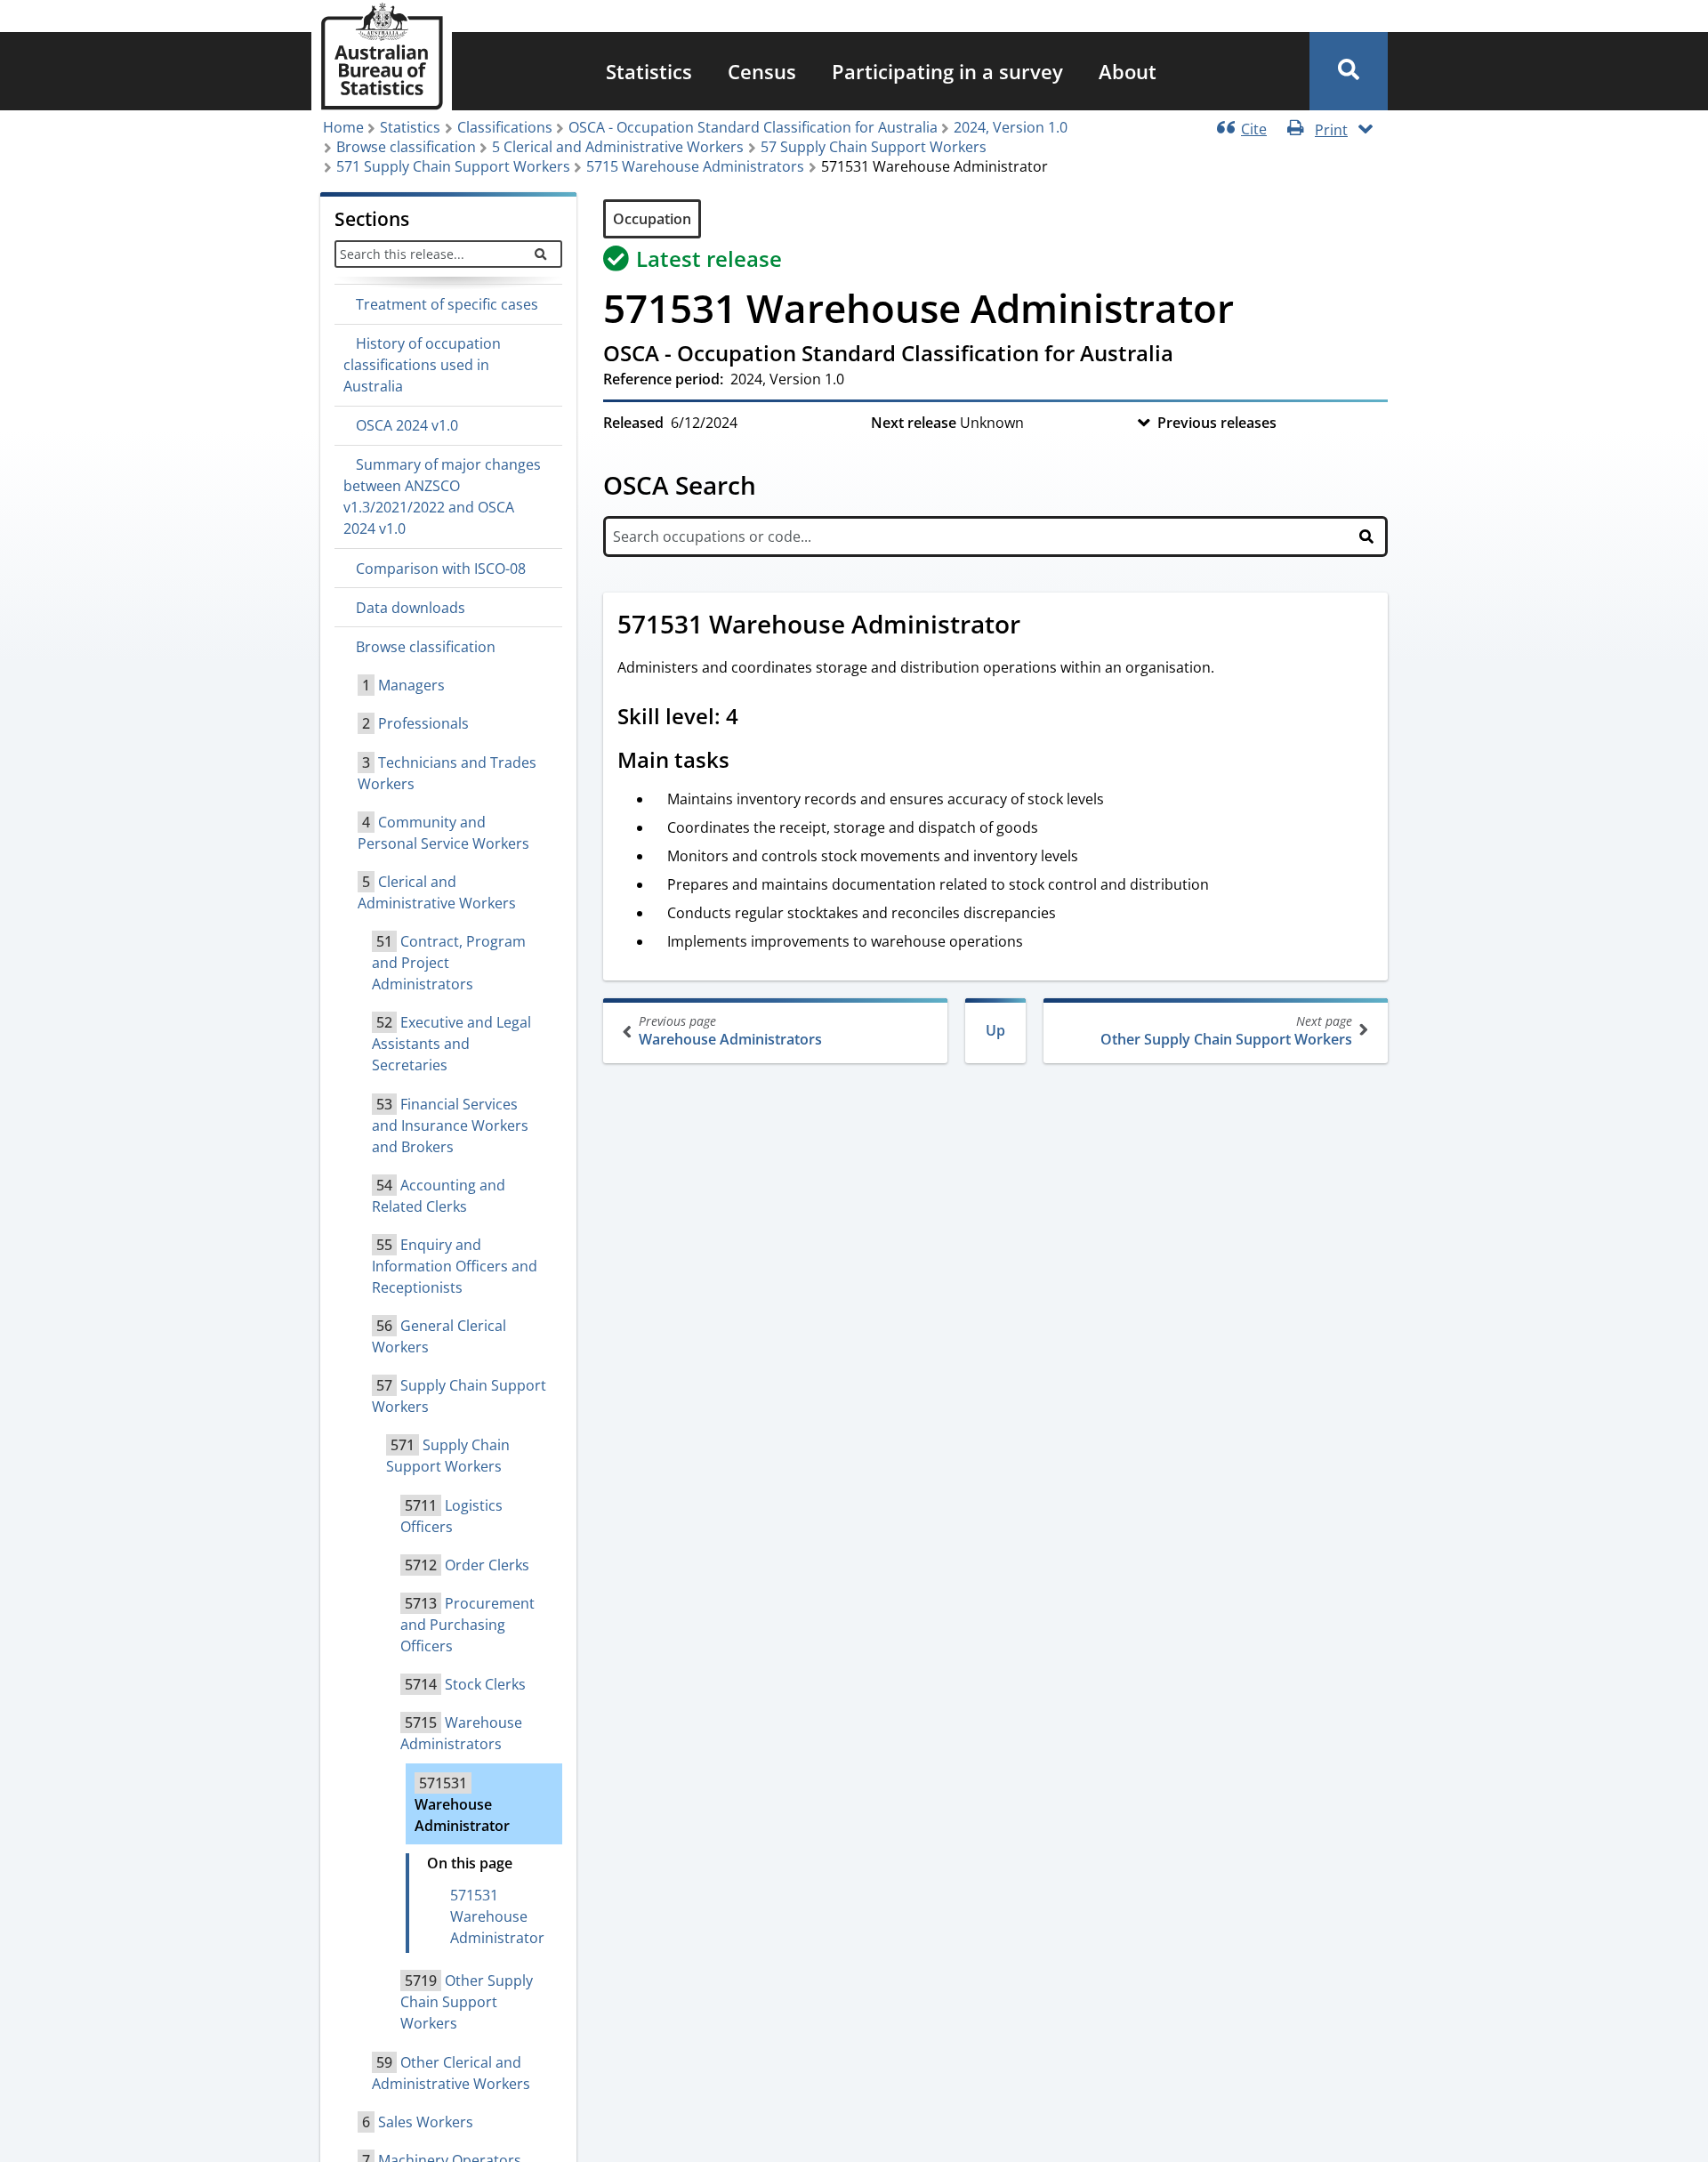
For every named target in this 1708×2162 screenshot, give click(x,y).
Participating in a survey (947, 71)
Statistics (649, 71)
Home (343, 127)
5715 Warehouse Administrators (695, 166)
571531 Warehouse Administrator (497, 1916)
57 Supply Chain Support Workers (874, 147)
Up (995, 1030)
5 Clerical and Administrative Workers (618, 147)
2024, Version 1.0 (1011, 127)
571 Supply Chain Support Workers (453, 166)
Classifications (505, 127)
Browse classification (406, 147)
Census (762, 71)
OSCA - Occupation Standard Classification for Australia (753, 127)
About (1128, 71)
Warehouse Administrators (730, 1031)
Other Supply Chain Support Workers (1226, 1031)
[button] (1349, 71)
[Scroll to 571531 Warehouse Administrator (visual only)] (1040, 626)
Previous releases (1217, 423)
